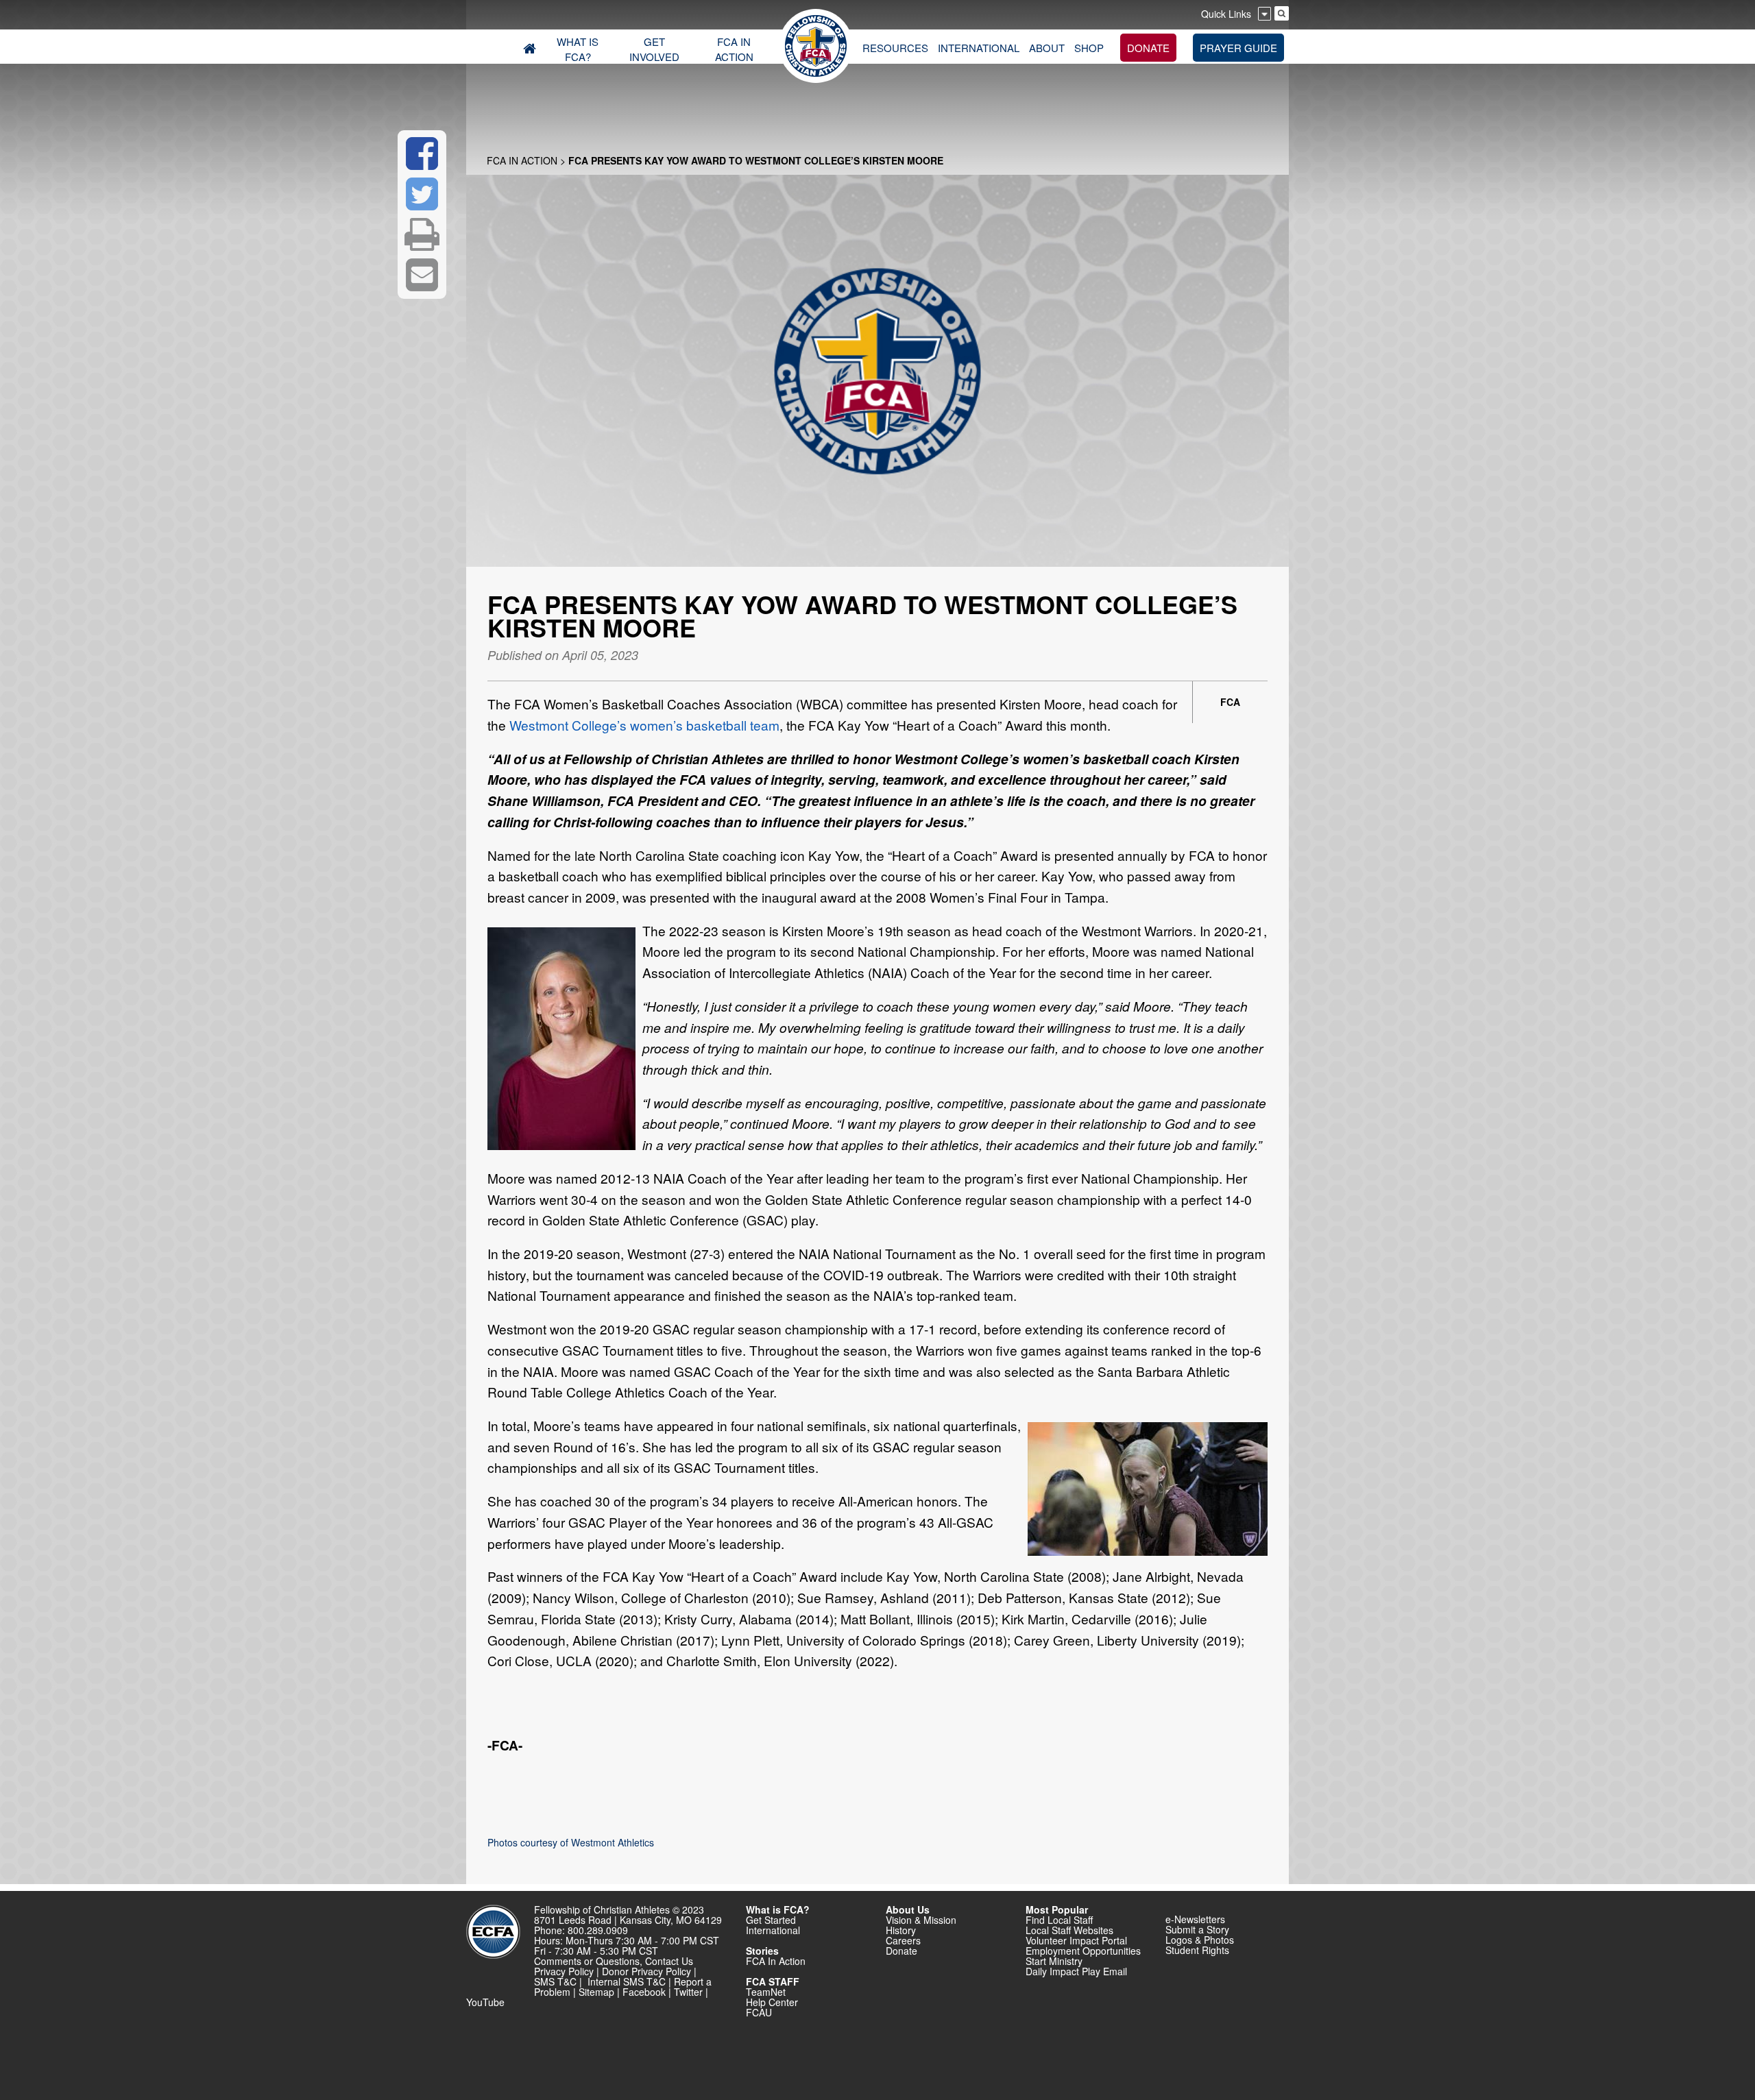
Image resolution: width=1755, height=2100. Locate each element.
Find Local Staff (1059, 1920)
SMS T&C (555, 1981)
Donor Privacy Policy (646, 1971)
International (773, 1930)
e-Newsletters (1195, 1919)
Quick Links (1226, 14)
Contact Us (669, 1961)
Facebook (644, 1992)
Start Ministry (1054, 1961)
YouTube (485, 2002)
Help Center (772, 2002)
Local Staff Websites (1069, 1930)
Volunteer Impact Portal (1076, 1940)
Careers (903, 1940)
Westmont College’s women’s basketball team (644, 725)
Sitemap (596, 1992)
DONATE (1148, 48)
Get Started (771, 1920)
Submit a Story (1197, 1929)
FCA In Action (522, 160)
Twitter (688, 1992)
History (901, 1930)
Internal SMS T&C (627, 1981)
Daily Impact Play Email (1076, 1971)
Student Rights (1197, 1950)
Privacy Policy (564, 1971)
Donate (901, 1951)
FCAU (759, 2012)
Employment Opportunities (1083, 1951)
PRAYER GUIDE (1238, 48)
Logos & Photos (1200, 1940)
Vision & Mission (921, 1920)
